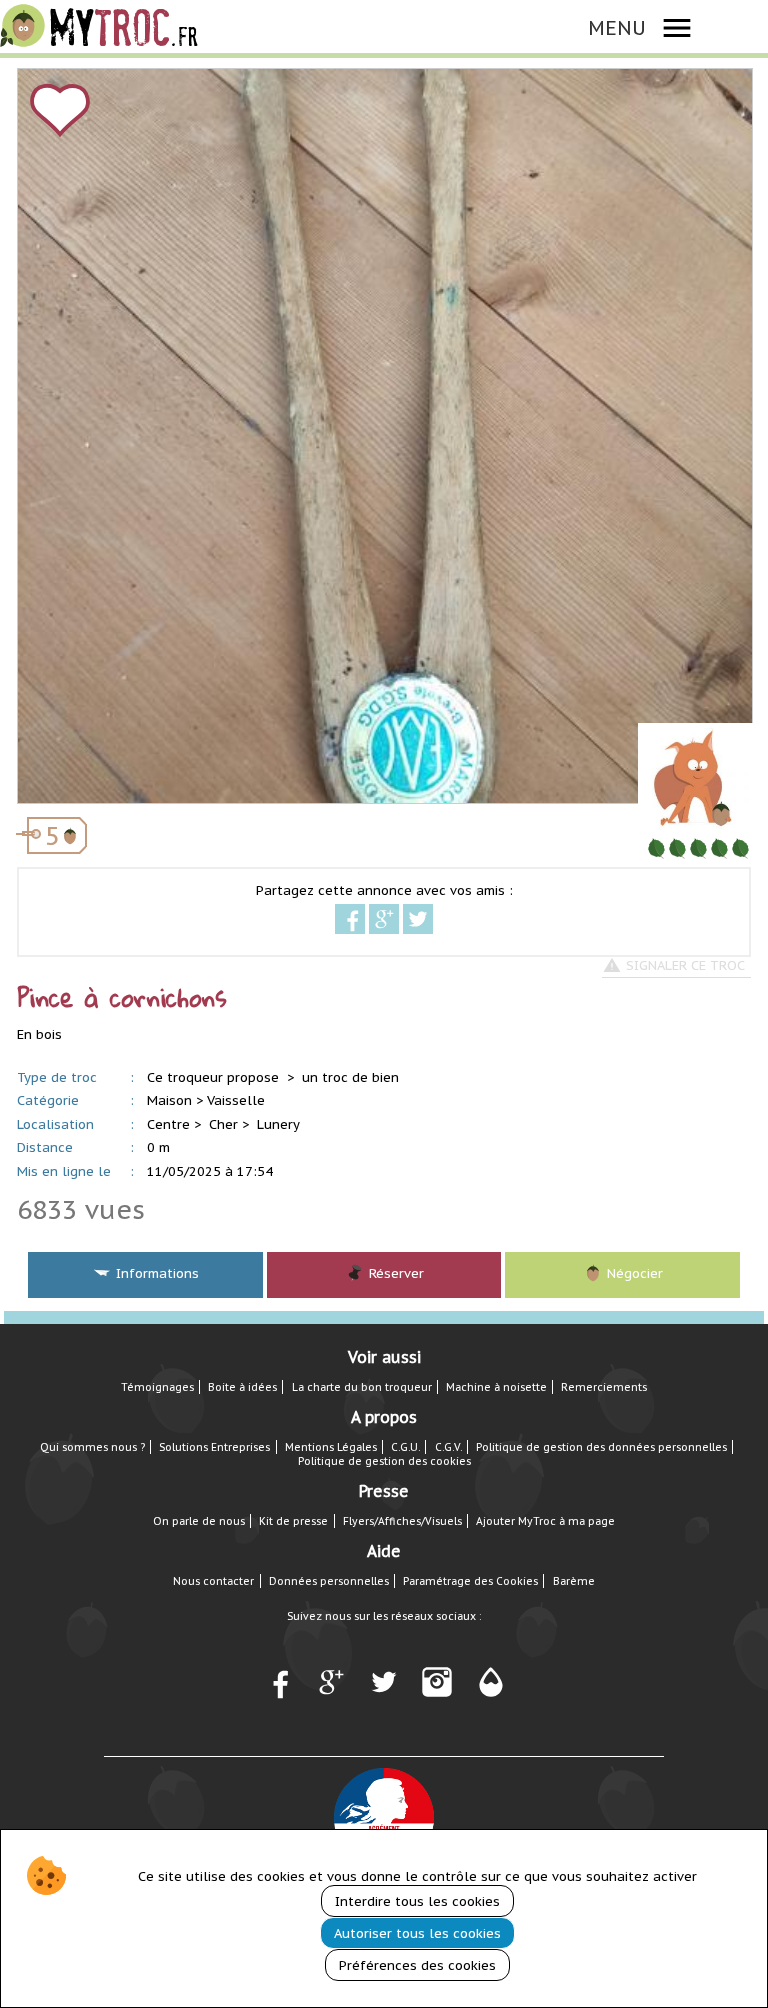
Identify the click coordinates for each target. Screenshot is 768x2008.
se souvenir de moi (401, 463)
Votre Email (74, 377)
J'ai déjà (194, 177)
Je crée (563, 177)
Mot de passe (81, 420)
